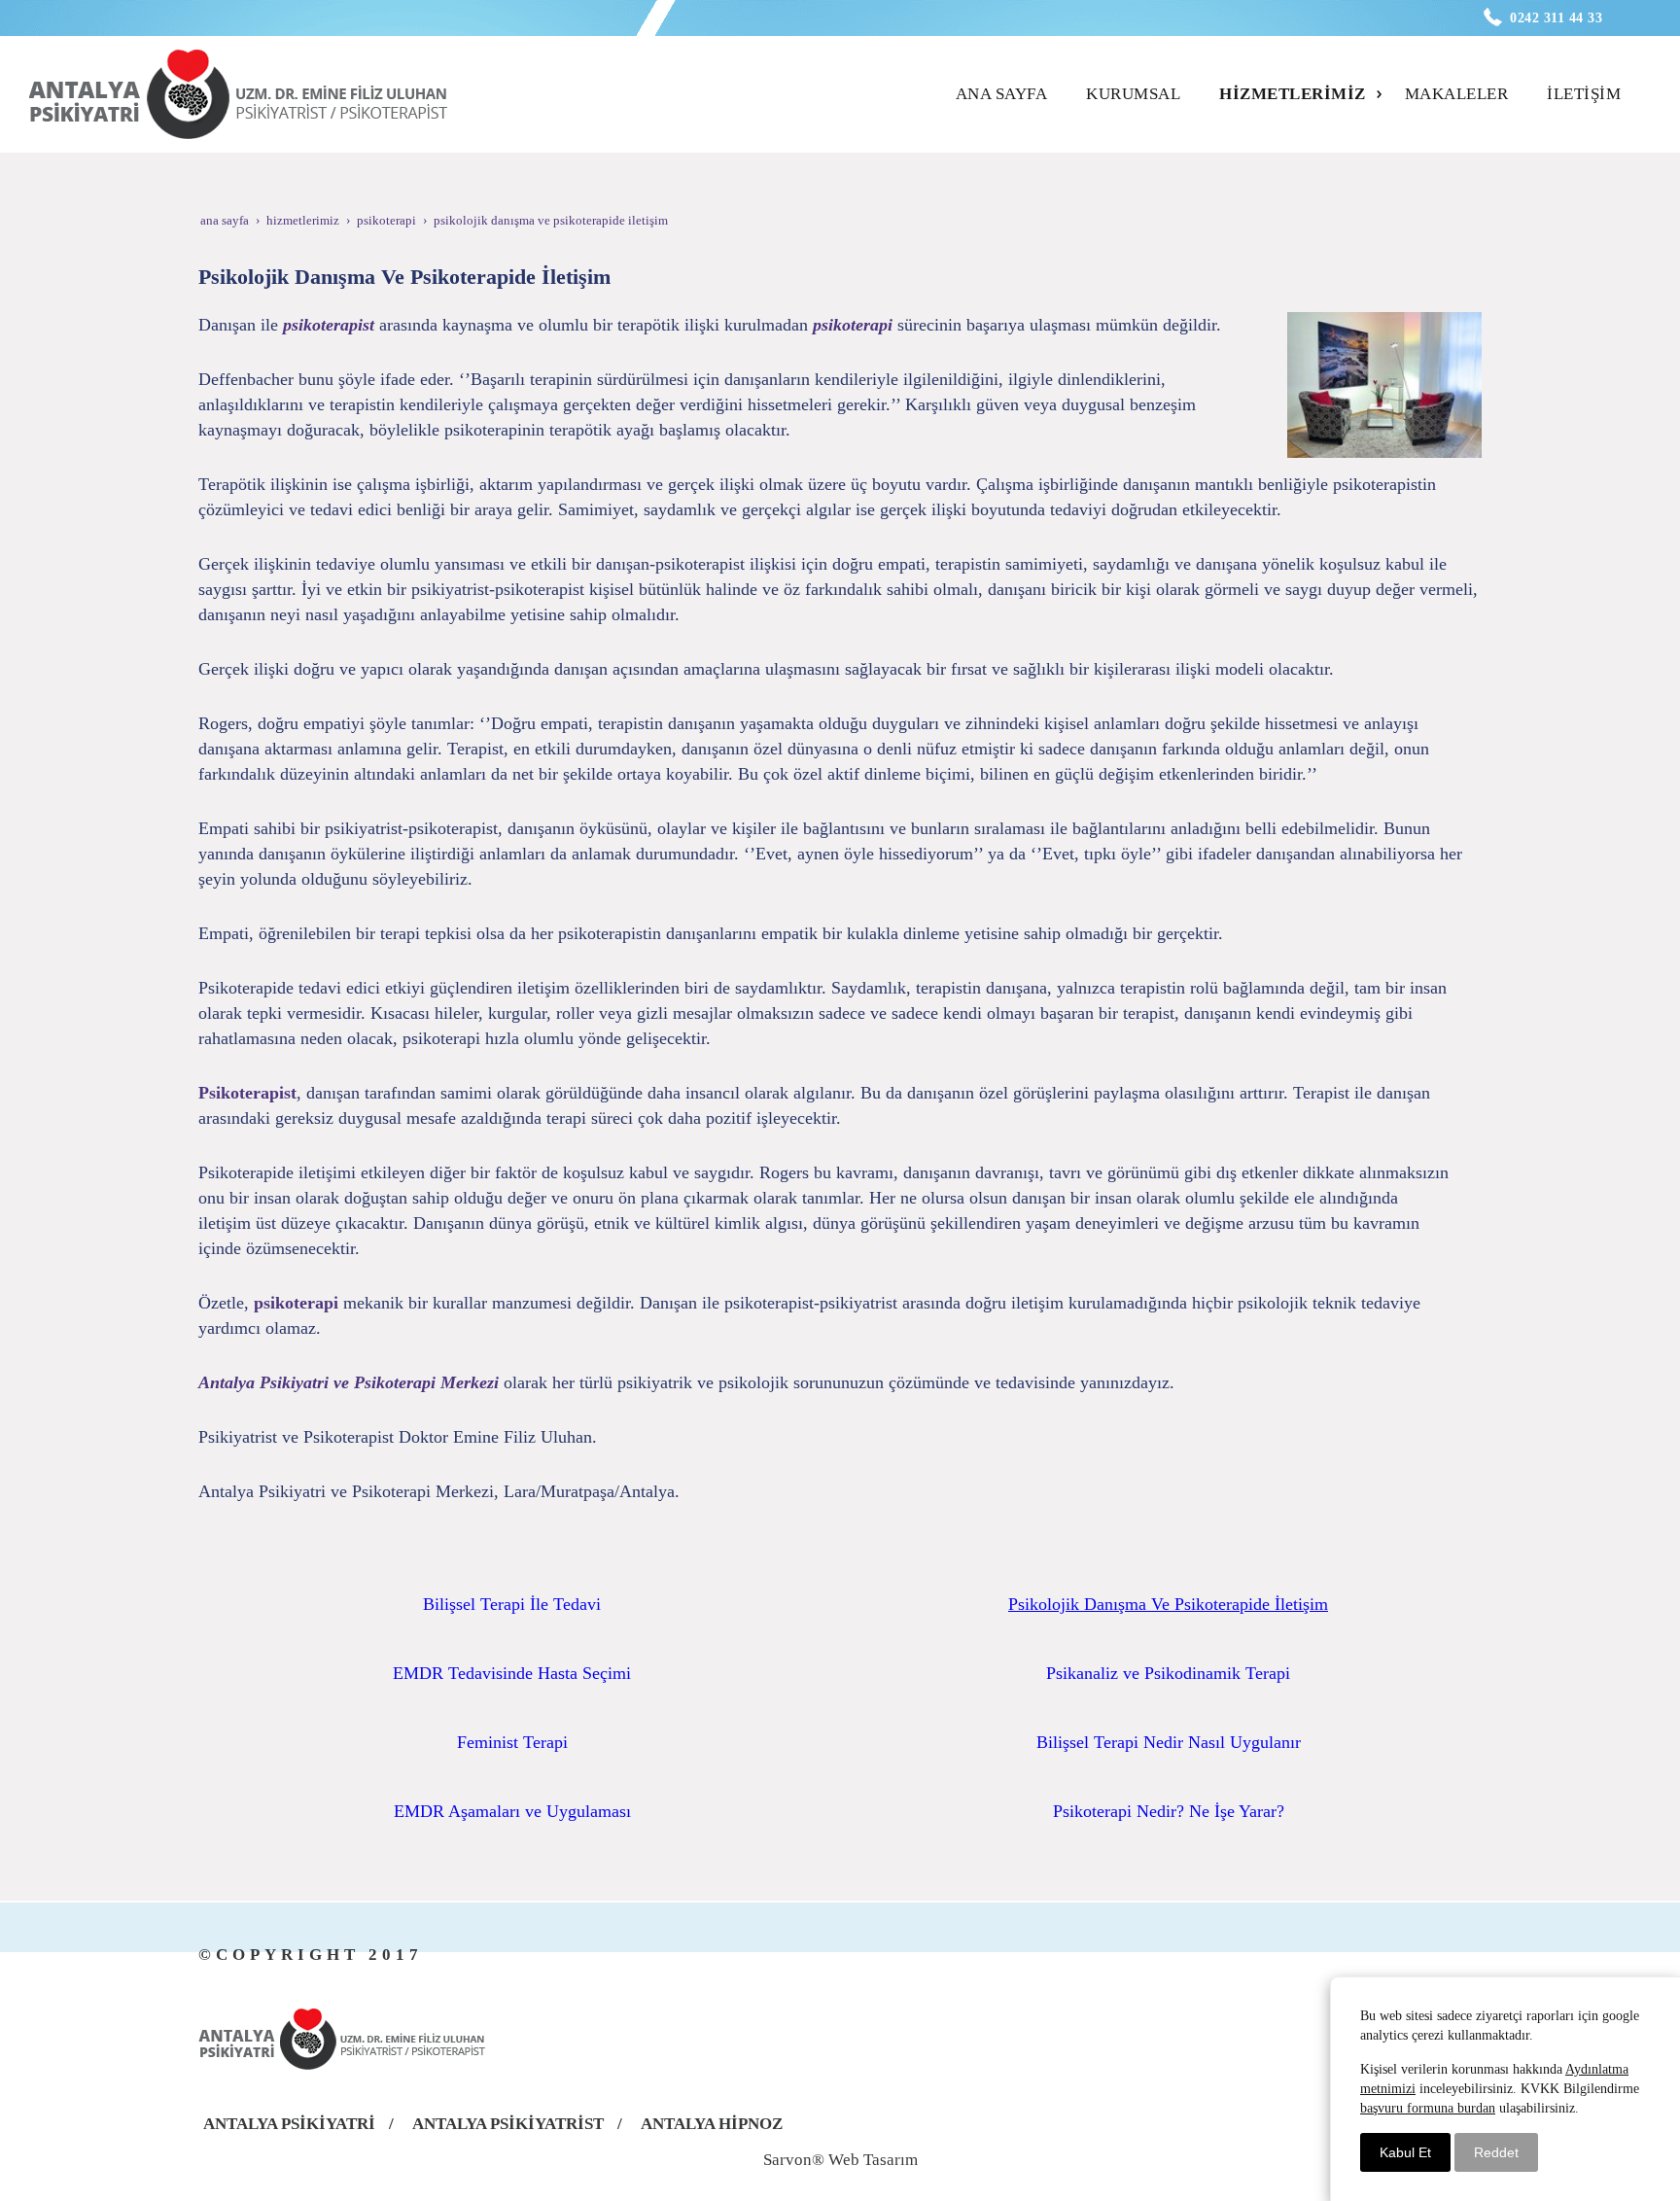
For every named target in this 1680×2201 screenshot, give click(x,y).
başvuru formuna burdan (1428, 2108)
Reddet (1496, 2152)
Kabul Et (1405, 2152)
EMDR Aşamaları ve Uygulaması (512, 1811)
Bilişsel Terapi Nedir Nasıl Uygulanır (1169, 1742)
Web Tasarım (873, 2160)
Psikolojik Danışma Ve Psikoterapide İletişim (1168, 1604)
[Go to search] (1638, 77)
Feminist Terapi (512, 1742)
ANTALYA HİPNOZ (712, 2124)
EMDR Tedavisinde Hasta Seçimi (512, 1673)
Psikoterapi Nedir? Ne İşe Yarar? (1169, 1811)
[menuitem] (1008, 94)
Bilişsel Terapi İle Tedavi (512, 1604)
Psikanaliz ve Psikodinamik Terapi (1168, 1673)
